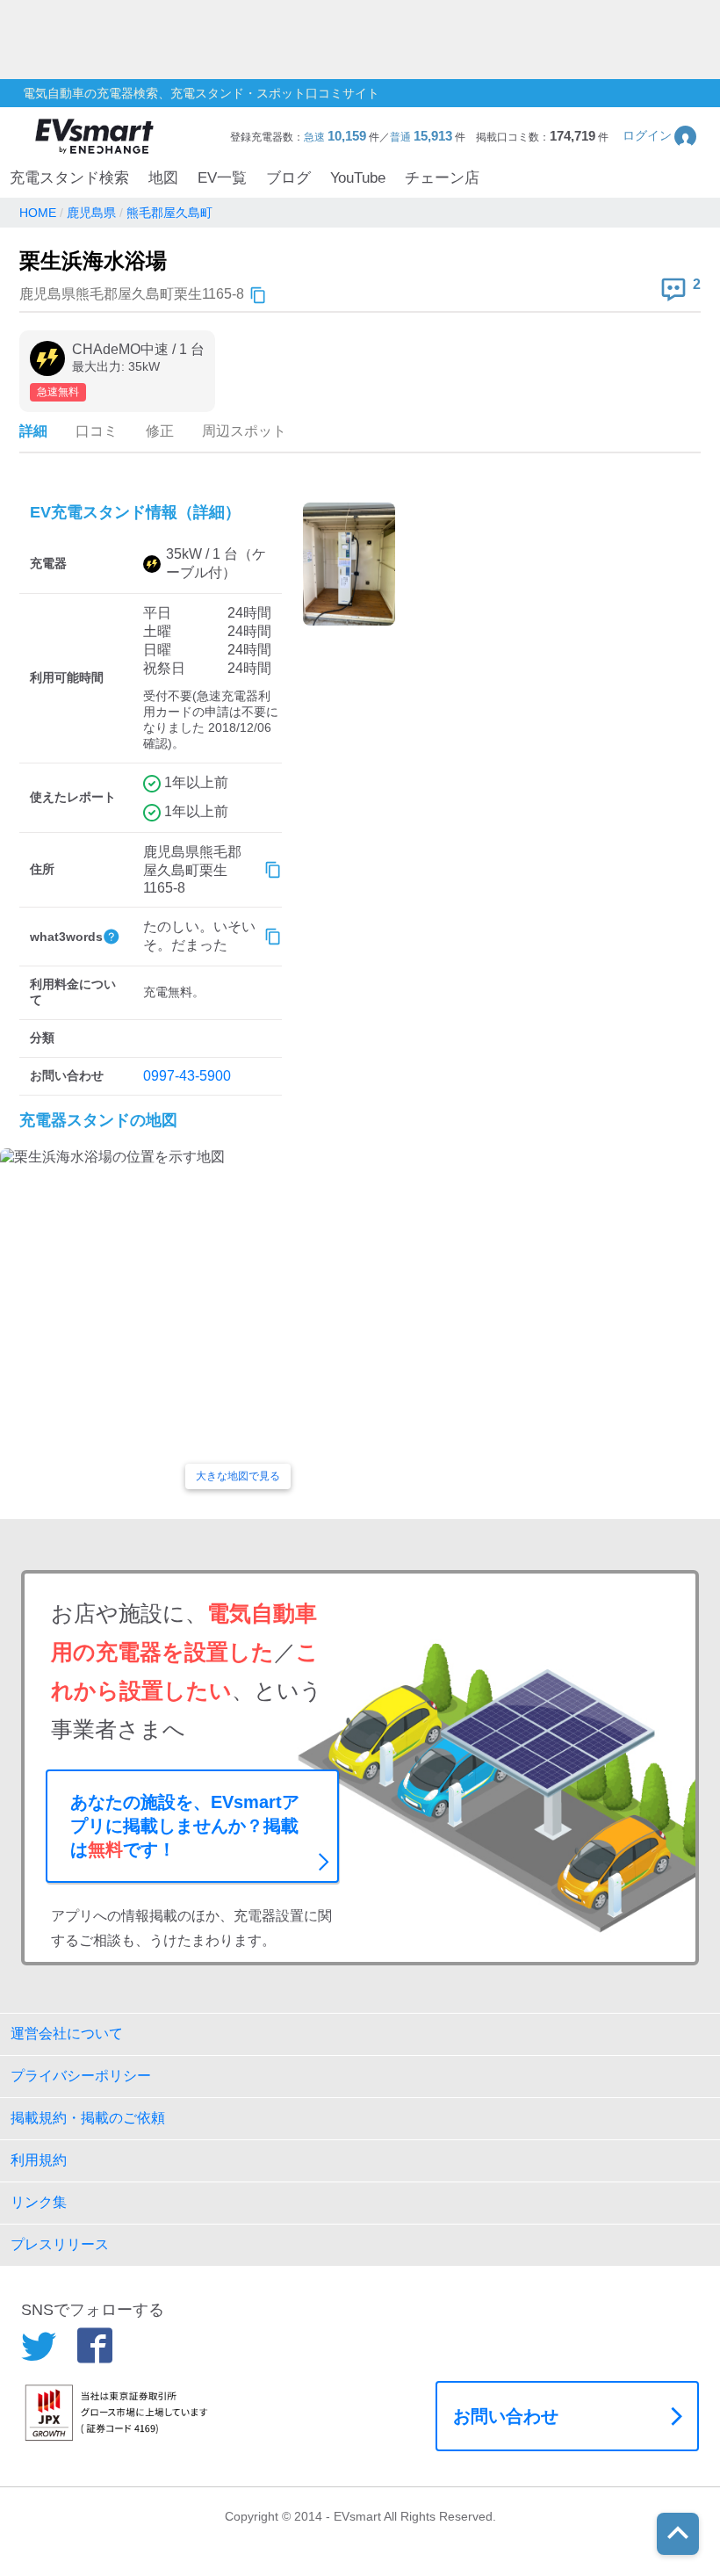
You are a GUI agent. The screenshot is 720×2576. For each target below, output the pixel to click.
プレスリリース (60, 2244)
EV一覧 (222, 178)
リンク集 (39, 2202)
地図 (163, 178)
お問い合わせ (506, 2416)
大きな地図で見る (238, 1476)
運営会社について (67, 2033)
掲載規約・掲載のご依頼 (88, 2118)
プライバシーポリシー (81, 2076)
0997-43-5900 (187, 1076)
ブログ (288, 178)
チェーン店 (442, 178)
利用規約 (39, 2160)
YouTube (358, 178)
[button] (661, 136)
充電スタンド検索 (69, 178)
